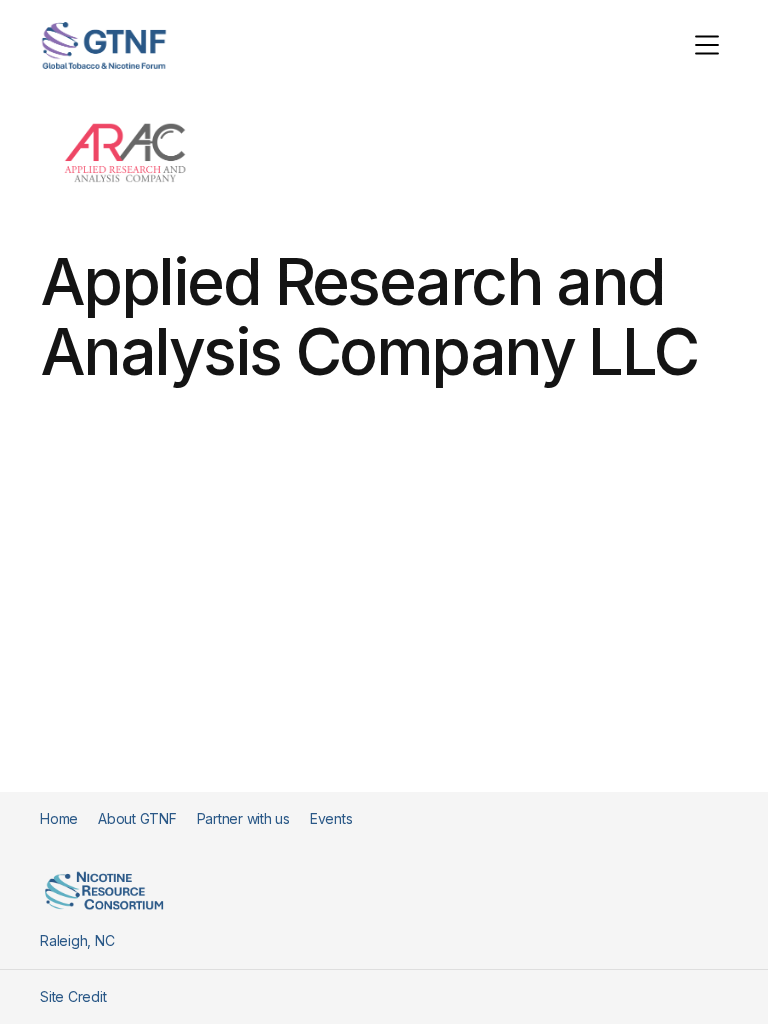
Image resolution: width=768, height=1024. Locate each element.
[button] (707, 45)
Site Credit (73, 996)
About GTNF (137, 818)
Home (59, 818)
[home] (103, 45)
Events (331, 818)
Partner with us (243, 818)
